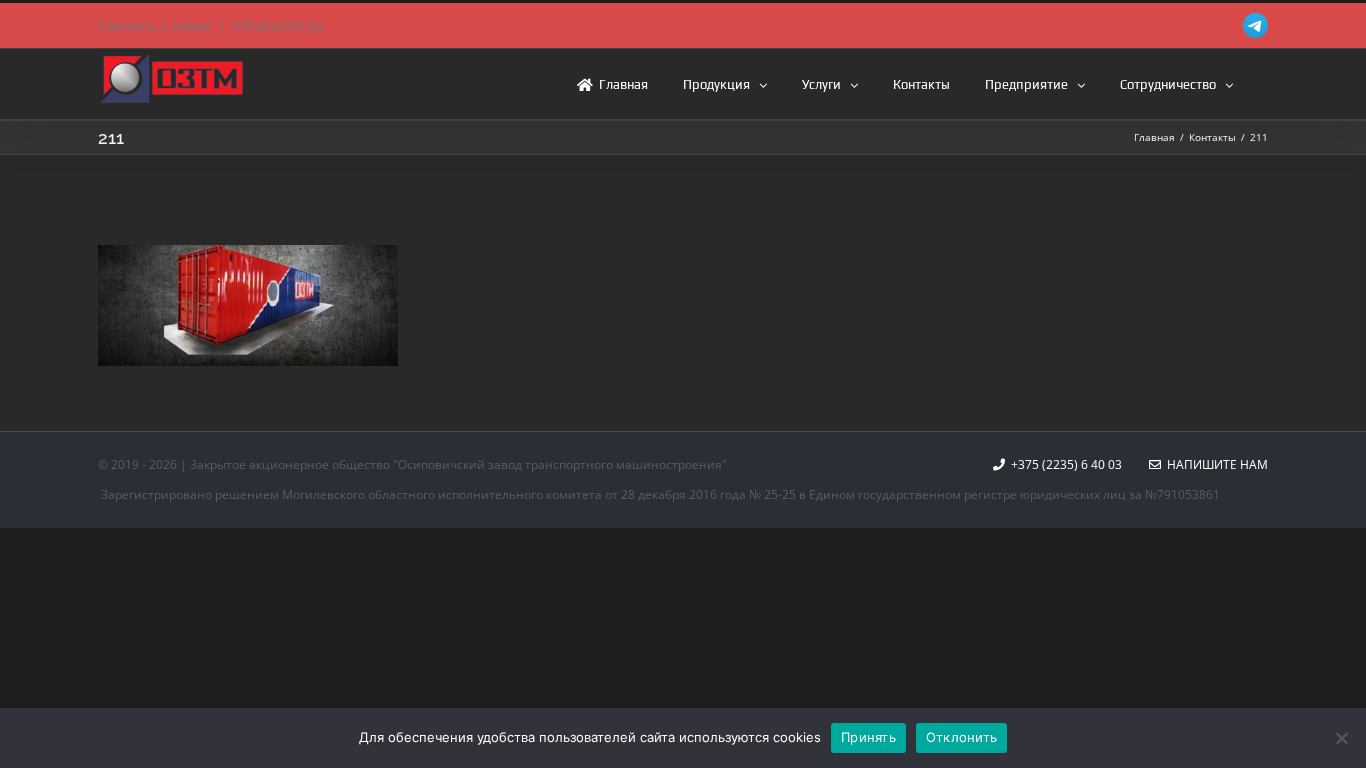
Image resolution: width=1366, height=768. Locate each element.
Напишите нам (1214, 464)
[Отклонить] (1341, 738)
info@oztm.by (278, 25)
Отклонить (961, 737)
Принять (868, 737)
